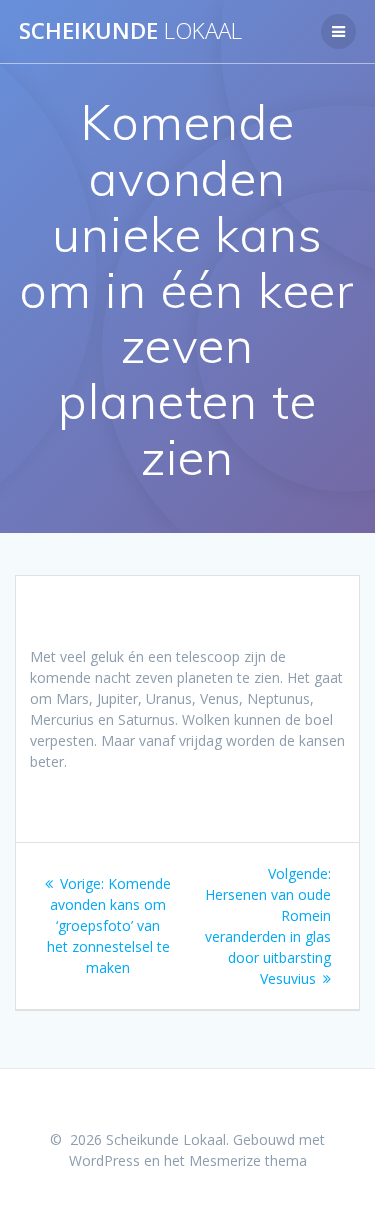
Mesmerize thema (248, 1160)
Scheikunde (130, 31)
